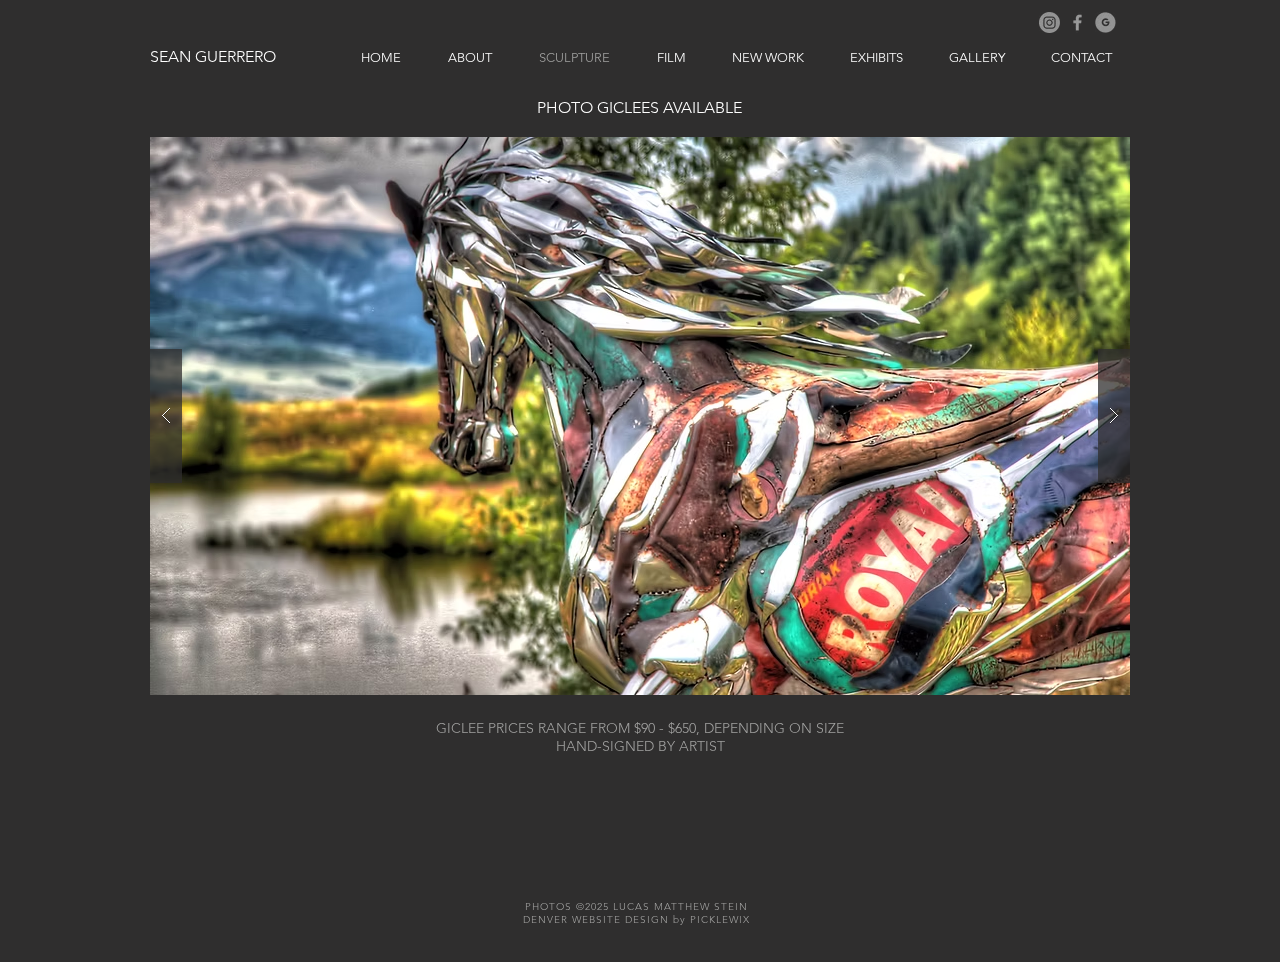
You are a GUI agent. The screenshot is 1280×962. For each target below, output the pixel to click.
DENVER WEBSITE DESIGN (596, 919)
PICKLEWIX (720, 919)
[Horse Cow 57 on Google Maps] (1105, 22)
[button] (640, 416)
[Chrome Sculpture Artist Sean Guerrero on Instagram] (1049, 22)
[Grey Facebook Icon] (1077, 22)
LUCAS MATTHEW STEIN (680, 906)
